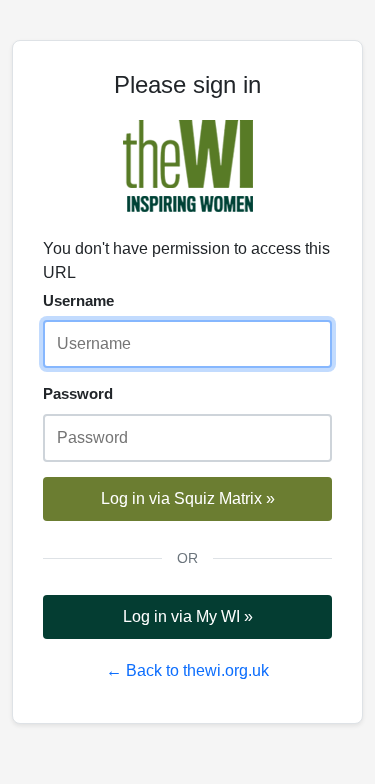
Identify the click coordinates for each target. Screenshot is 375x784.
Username (78, 300)
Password (78, 393)
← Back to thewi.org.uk (187, 670)
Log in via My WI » (188, 616)
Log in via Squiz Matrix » (188, 498)
